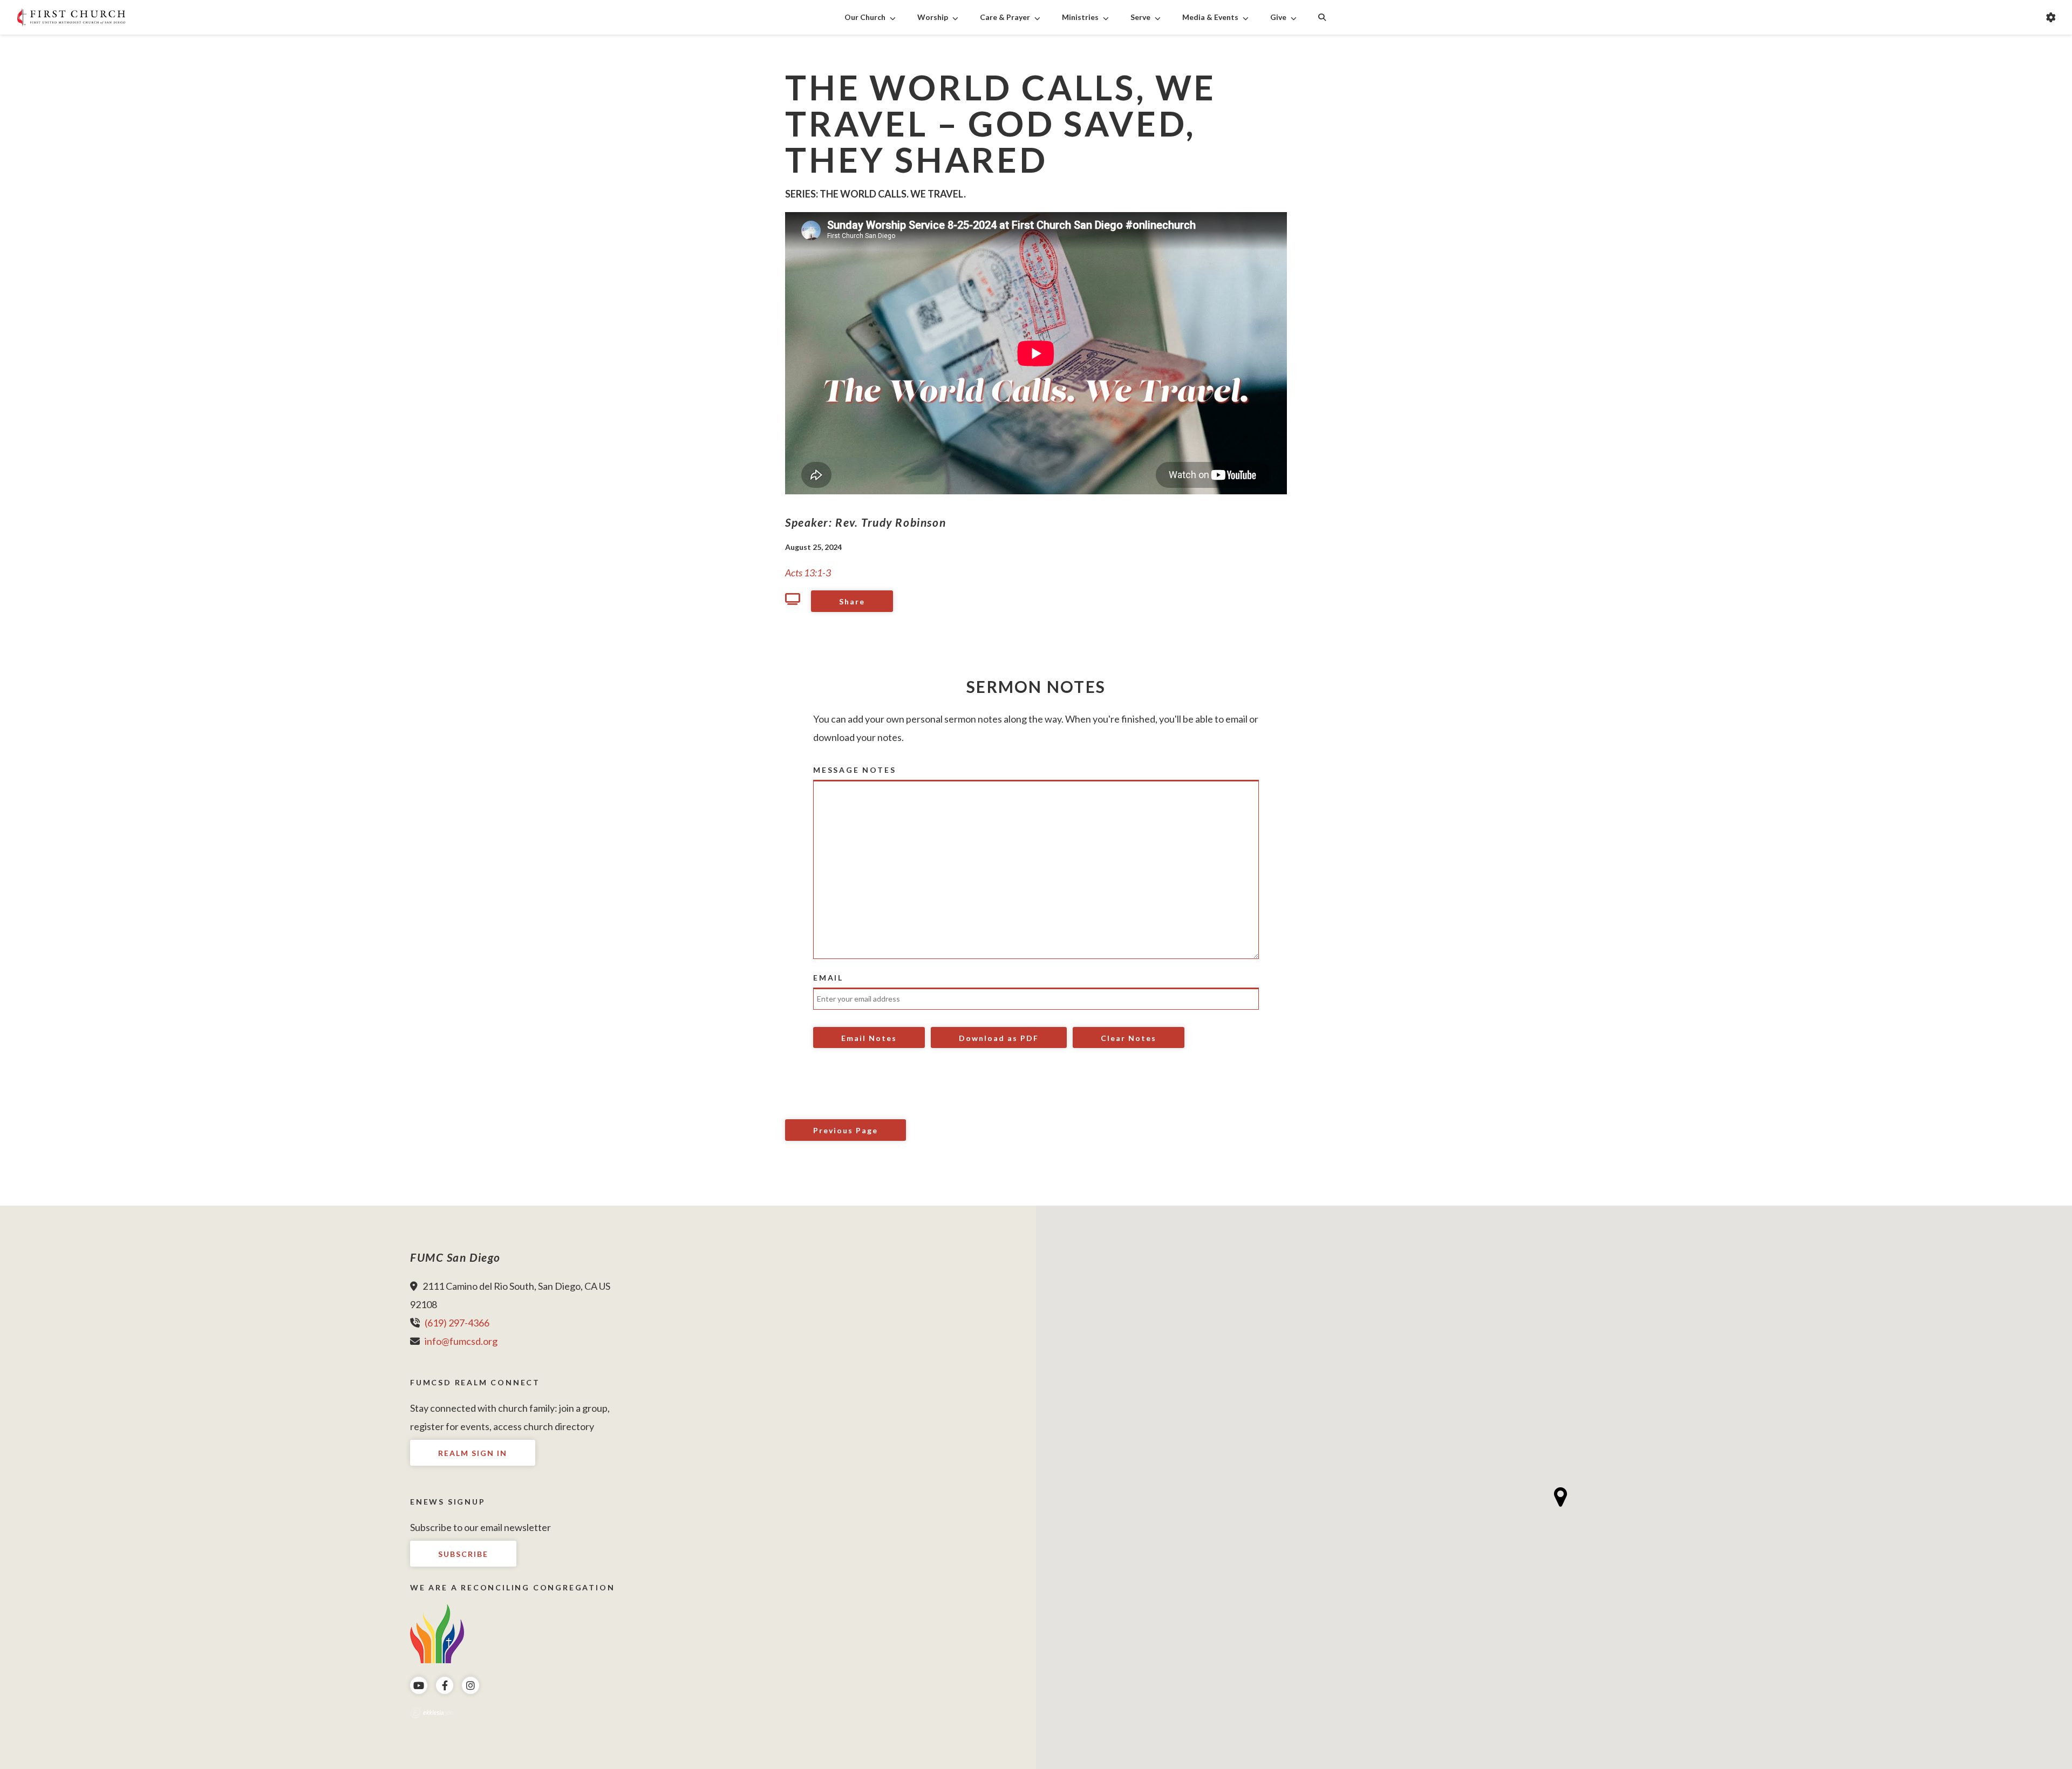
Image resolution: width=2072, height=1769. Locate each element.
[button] (1561, 1497)
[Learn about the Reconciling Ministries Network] (437, 1633)
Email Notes (869, 1038)
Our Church (865, 17)
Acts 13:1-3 (808, 573)
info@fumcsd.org (461, 1341)
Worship (933, 17)
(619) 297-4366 (457, 1323)
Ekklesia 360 (432, 1713)
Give (1278, 17)
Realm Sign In (473, 1453)
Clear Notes (1129, 1038)
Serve (1140, 17)
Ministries (1080, 17)
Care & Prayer (1005, 17)
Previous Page (846, 1130)
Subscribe (463, 1554)
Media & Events (1210, 17)
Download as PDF (999, 1038)
